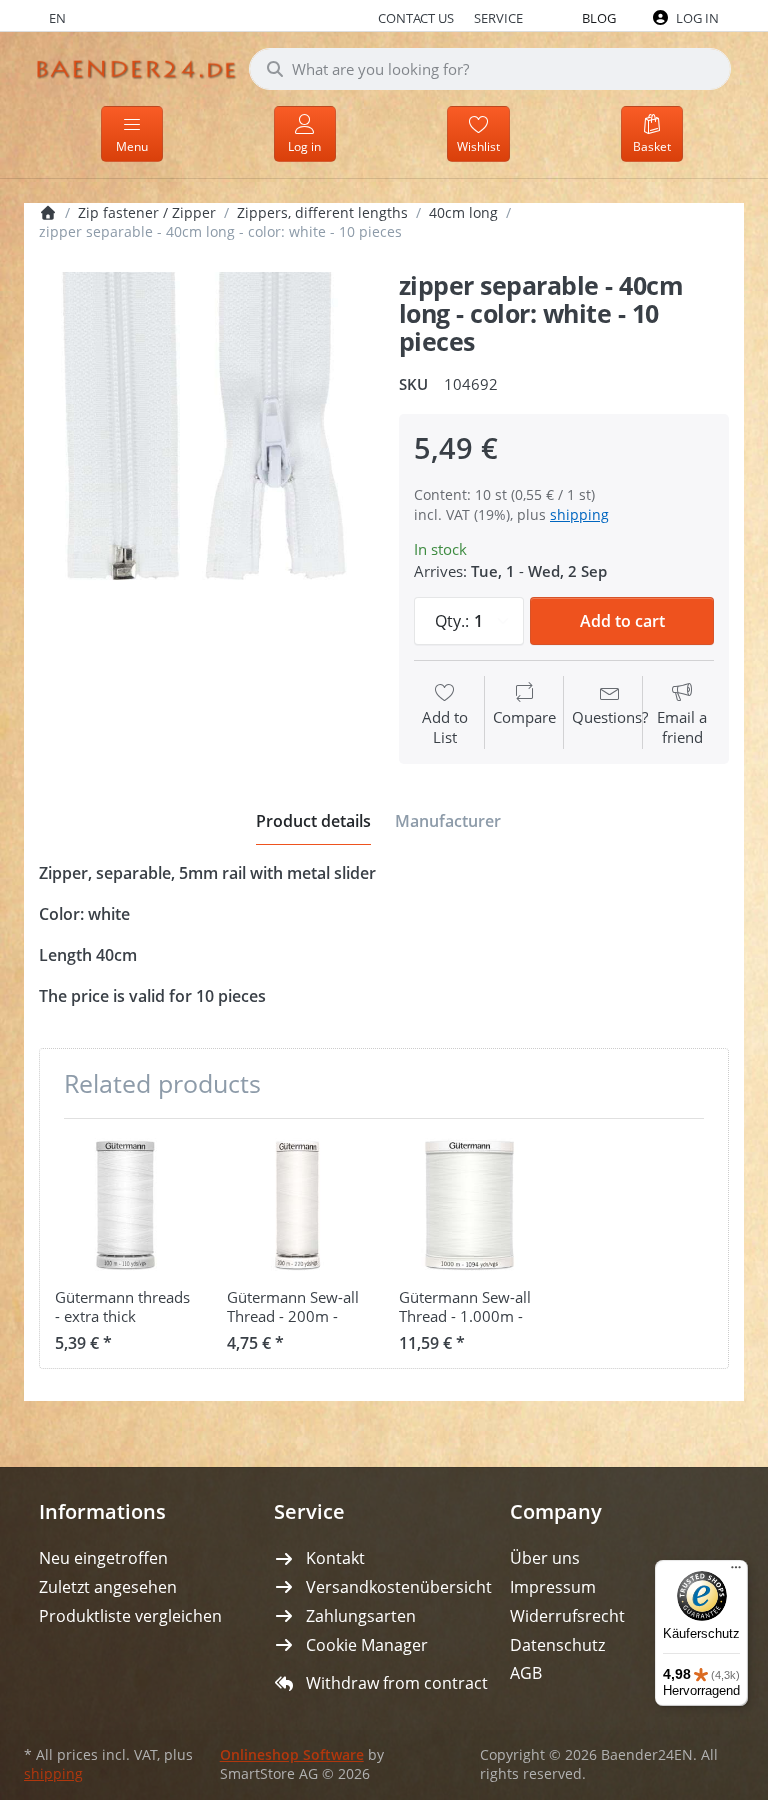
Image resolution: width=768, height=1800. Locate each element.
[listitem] (204, 437)
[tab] (313, 821)
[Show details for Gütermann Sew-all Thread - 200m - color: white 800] (297, 1204)
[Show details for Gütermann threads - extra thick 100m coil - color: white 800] (125, 1204)
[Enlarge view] (204, 437)
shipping (579, 514)
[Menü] (736, 1572)
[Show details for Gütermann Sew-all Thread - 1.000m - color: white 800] (469, 1204)
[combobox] (490, 69)
